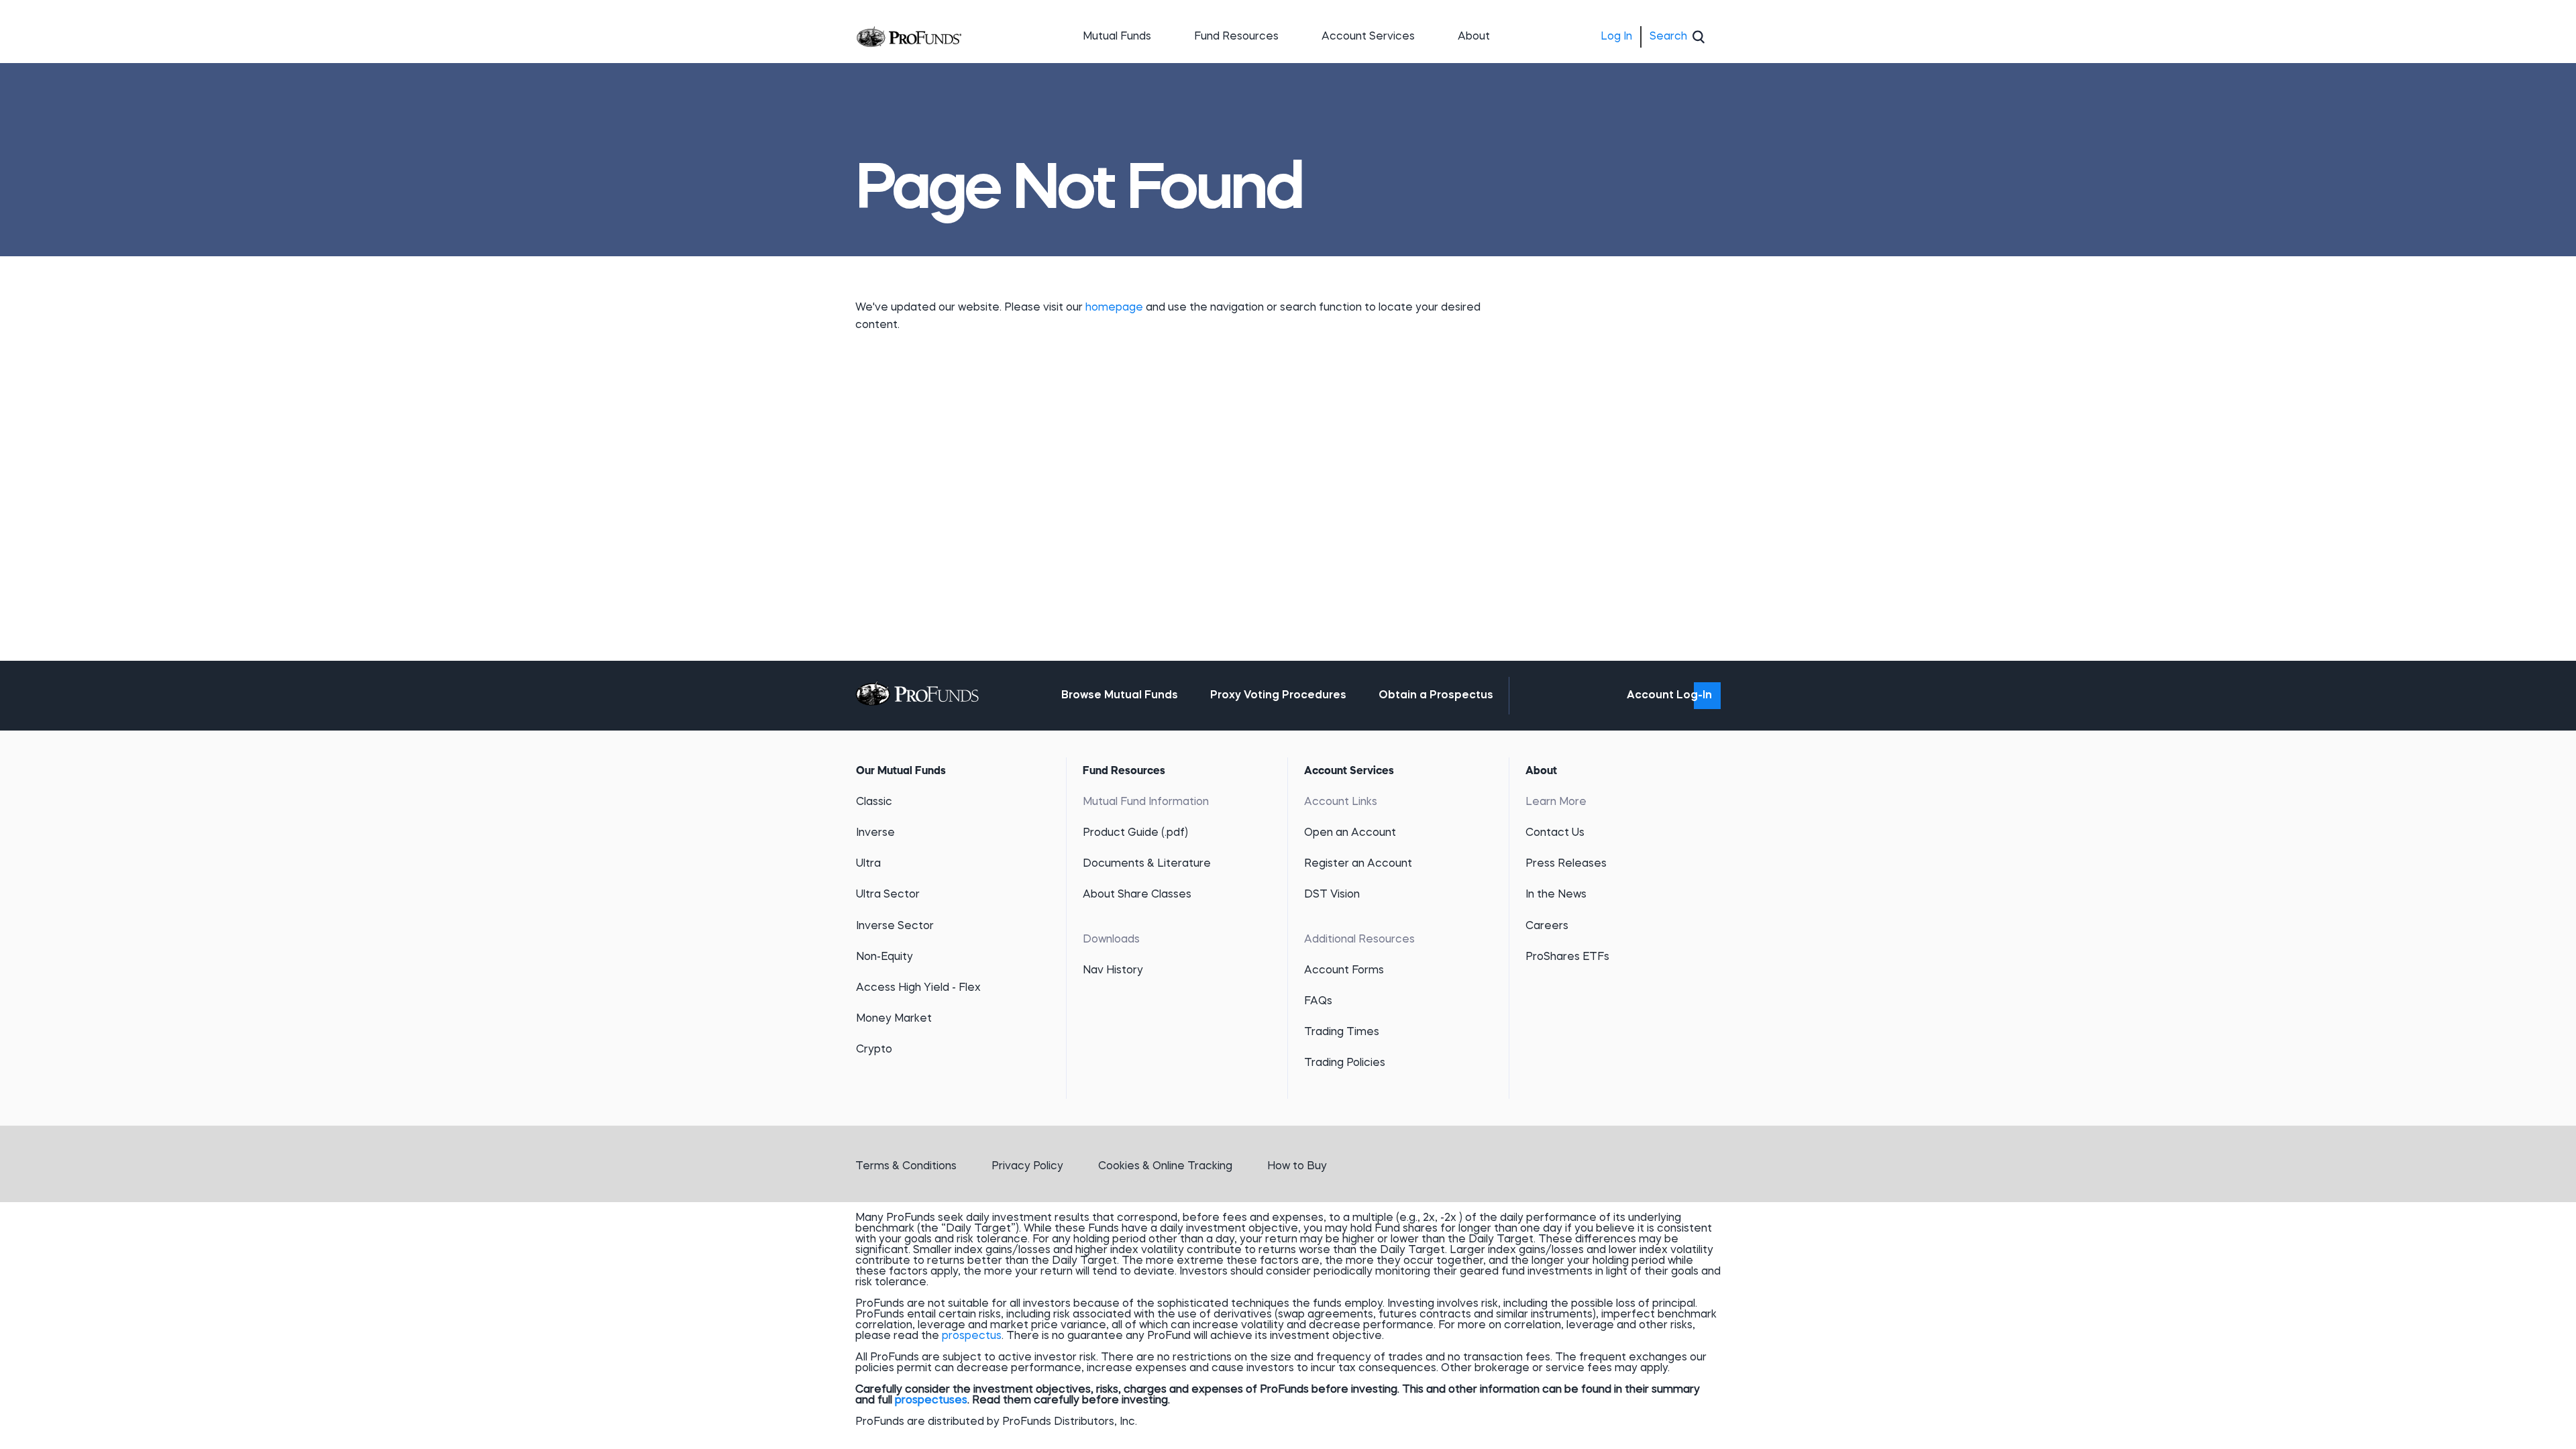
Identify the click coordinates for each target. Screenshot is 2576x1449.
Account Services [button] (1368, 37)
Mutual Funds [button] (1117, 37)
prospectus (972, 1336)
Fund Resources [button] (1236, 37)
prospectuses (931, 1401)
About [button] (1474, 37)
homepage (1116, 308)
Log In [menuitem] (1616, 37)
